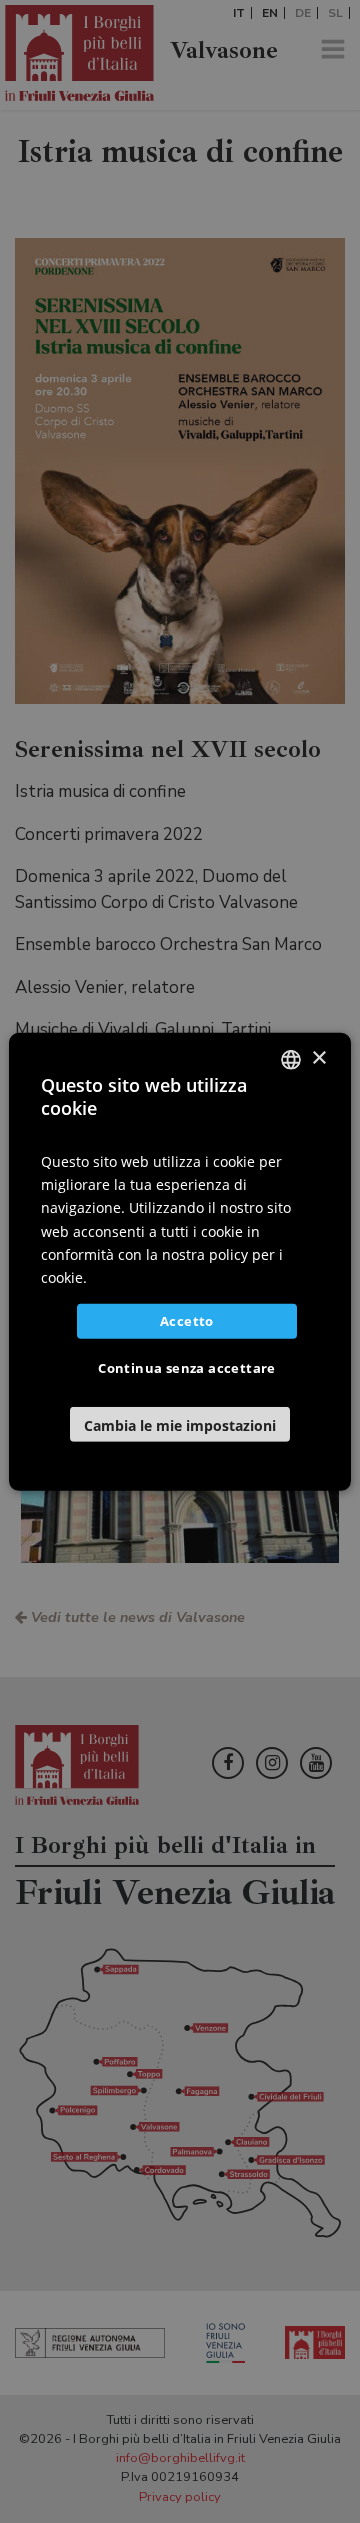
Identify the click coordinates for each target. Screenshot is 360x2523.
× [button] (318, 1058)
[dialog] (180, 1261)
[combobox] (291, 1059)
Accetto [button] (187, 1321)
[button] (180, 1424)
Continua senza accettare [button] (187, 1368)
